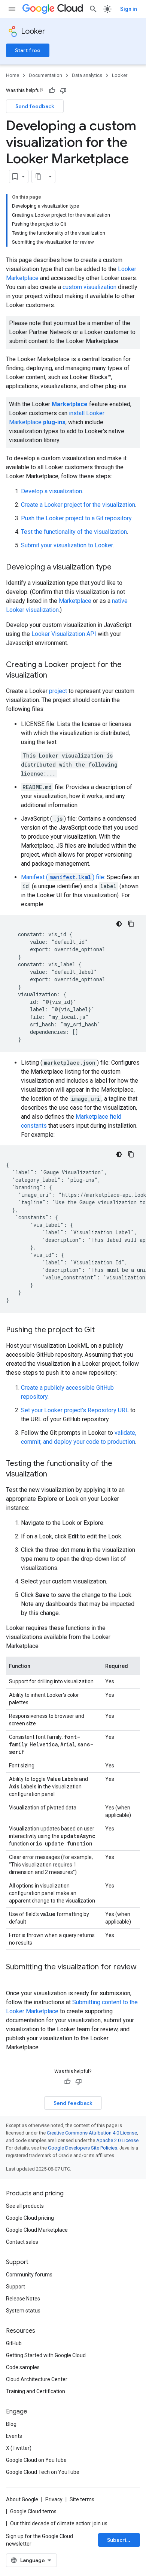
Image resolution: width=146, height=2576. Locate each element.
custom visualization (89, 287)
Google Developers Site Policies (83, 2148)
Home (13, 75)
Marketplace (75, 601)
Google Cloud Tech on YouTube (43, 2472)
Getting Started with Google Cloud (46, 2355)
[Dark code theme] (119, 924)
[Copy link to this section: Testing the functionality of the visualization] (55, 1475)
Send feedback (35, 106)
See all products (25, 2206)
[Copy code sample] (131, 924)
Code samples (23, 2367)
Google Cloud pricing (30, 2218)
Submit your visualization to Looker (67, 545)
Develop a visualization (51, 491)
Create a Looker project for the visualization (78, 505)
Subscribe (120, 2540)
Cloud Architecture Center (37, 2379)
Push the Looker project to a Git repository (76, 518)
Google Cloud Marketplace (37, 2230)
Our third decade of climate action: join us (59, 2523)
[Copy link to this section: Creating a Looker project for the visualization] (55, 676)
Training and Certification (36, 2391)
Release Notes (23, 2299)
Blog (11, 2424)
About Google (22, 2499)
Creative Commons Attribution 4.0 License (92, 2133)
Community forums (29, 2275)
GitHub (14, 2343)
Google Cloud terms (33, 2511)
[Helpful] (52, 90)
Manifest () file (63, 877)
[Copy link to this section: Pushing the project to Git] (102, 1330)
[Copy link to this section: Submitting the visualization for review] (13, 1978)
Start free (28, 50)
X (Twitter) (19, 2448)
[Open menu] (12, 9)
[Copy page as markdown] (39, 176)
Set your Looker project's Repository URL (75, 1410)
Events (14, 2436)
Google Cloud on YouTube (36, 2460)
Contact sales (22, 2242)
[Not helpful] (63, 90)
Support (16, 2287)
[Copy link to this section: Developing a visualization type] (119, 568)
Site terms (82, 2499)
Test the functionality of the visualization (74, 532)
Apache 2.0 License (117, 2140)
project (58, 691)
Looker (33, 31)
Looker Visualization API (64, 634)
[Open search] (93, 9)
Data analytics (87, 75)
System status (23, 2311)
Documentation (45, 75)
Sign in (129, 9)
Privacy (54, 2499)
